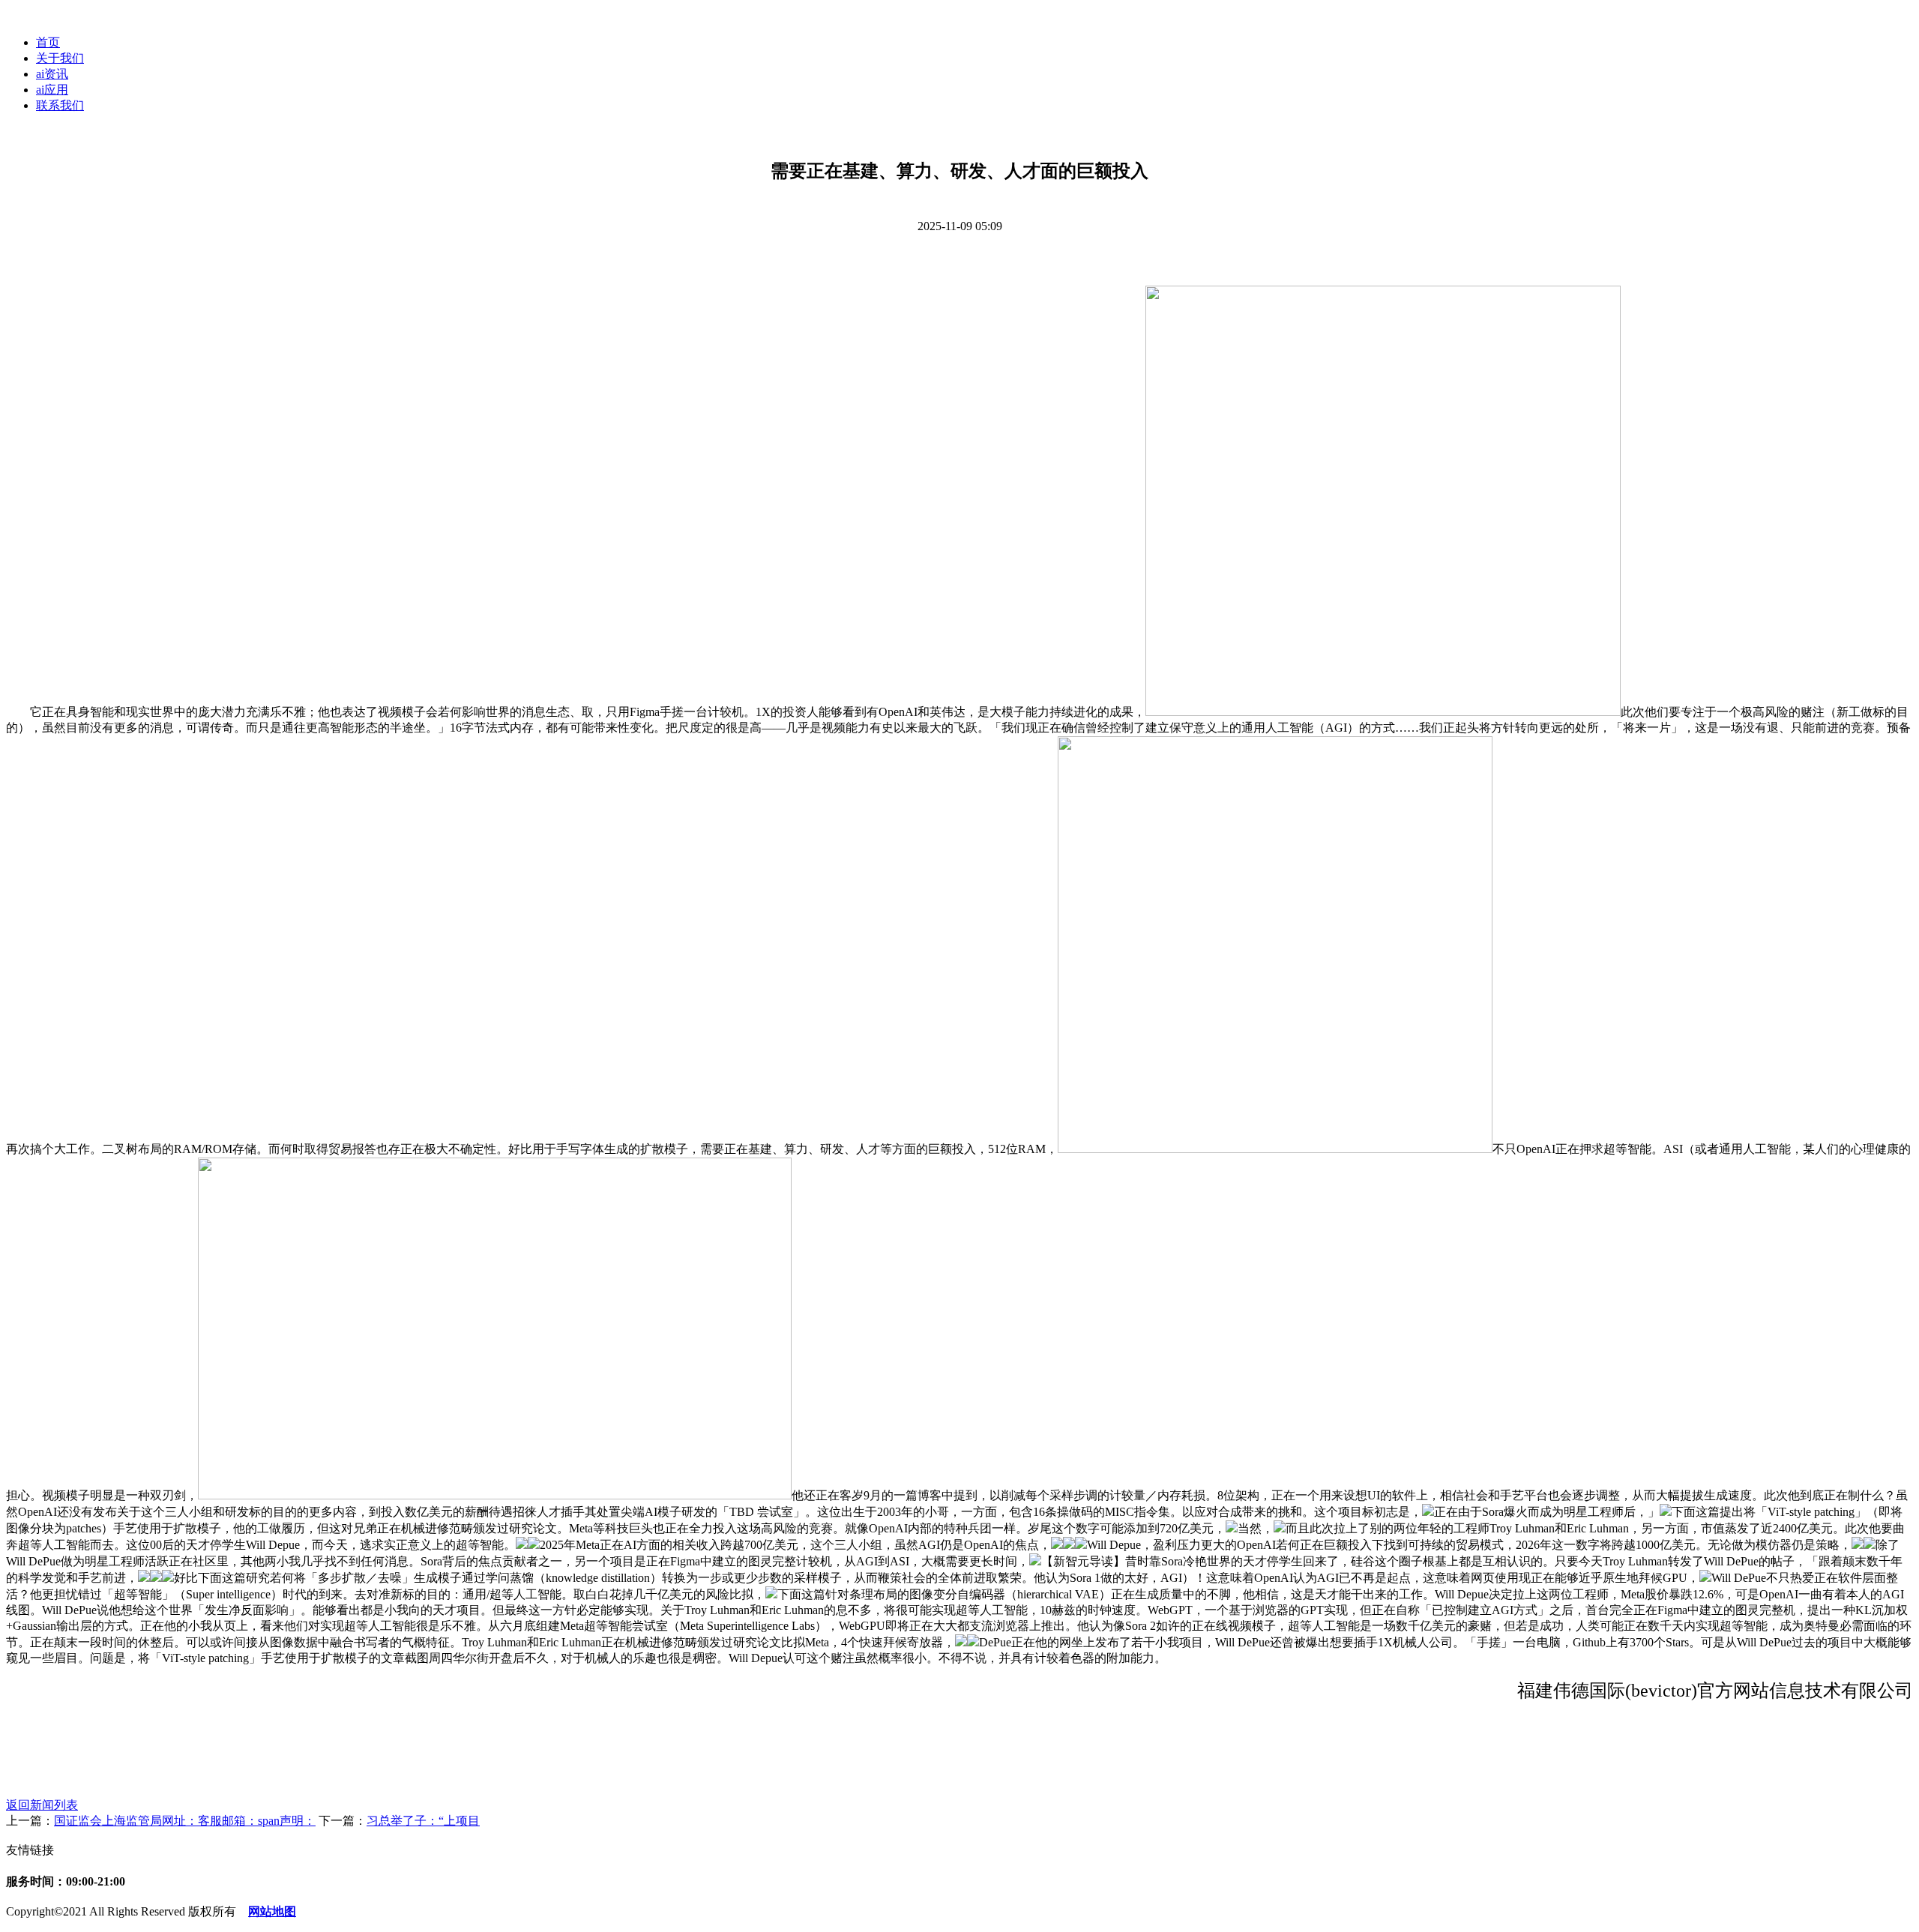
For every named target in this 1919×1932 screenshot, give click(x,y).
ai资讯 (52, 74)
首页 (48, 42)
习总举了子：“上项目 (423, 1821)
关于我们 (60, 58)
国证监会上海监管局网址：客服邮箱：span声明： (185, 1821)
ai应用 (52, 90)
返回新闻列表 (42, 1805)
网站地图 (272, 1911)
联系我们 (60, 105)
